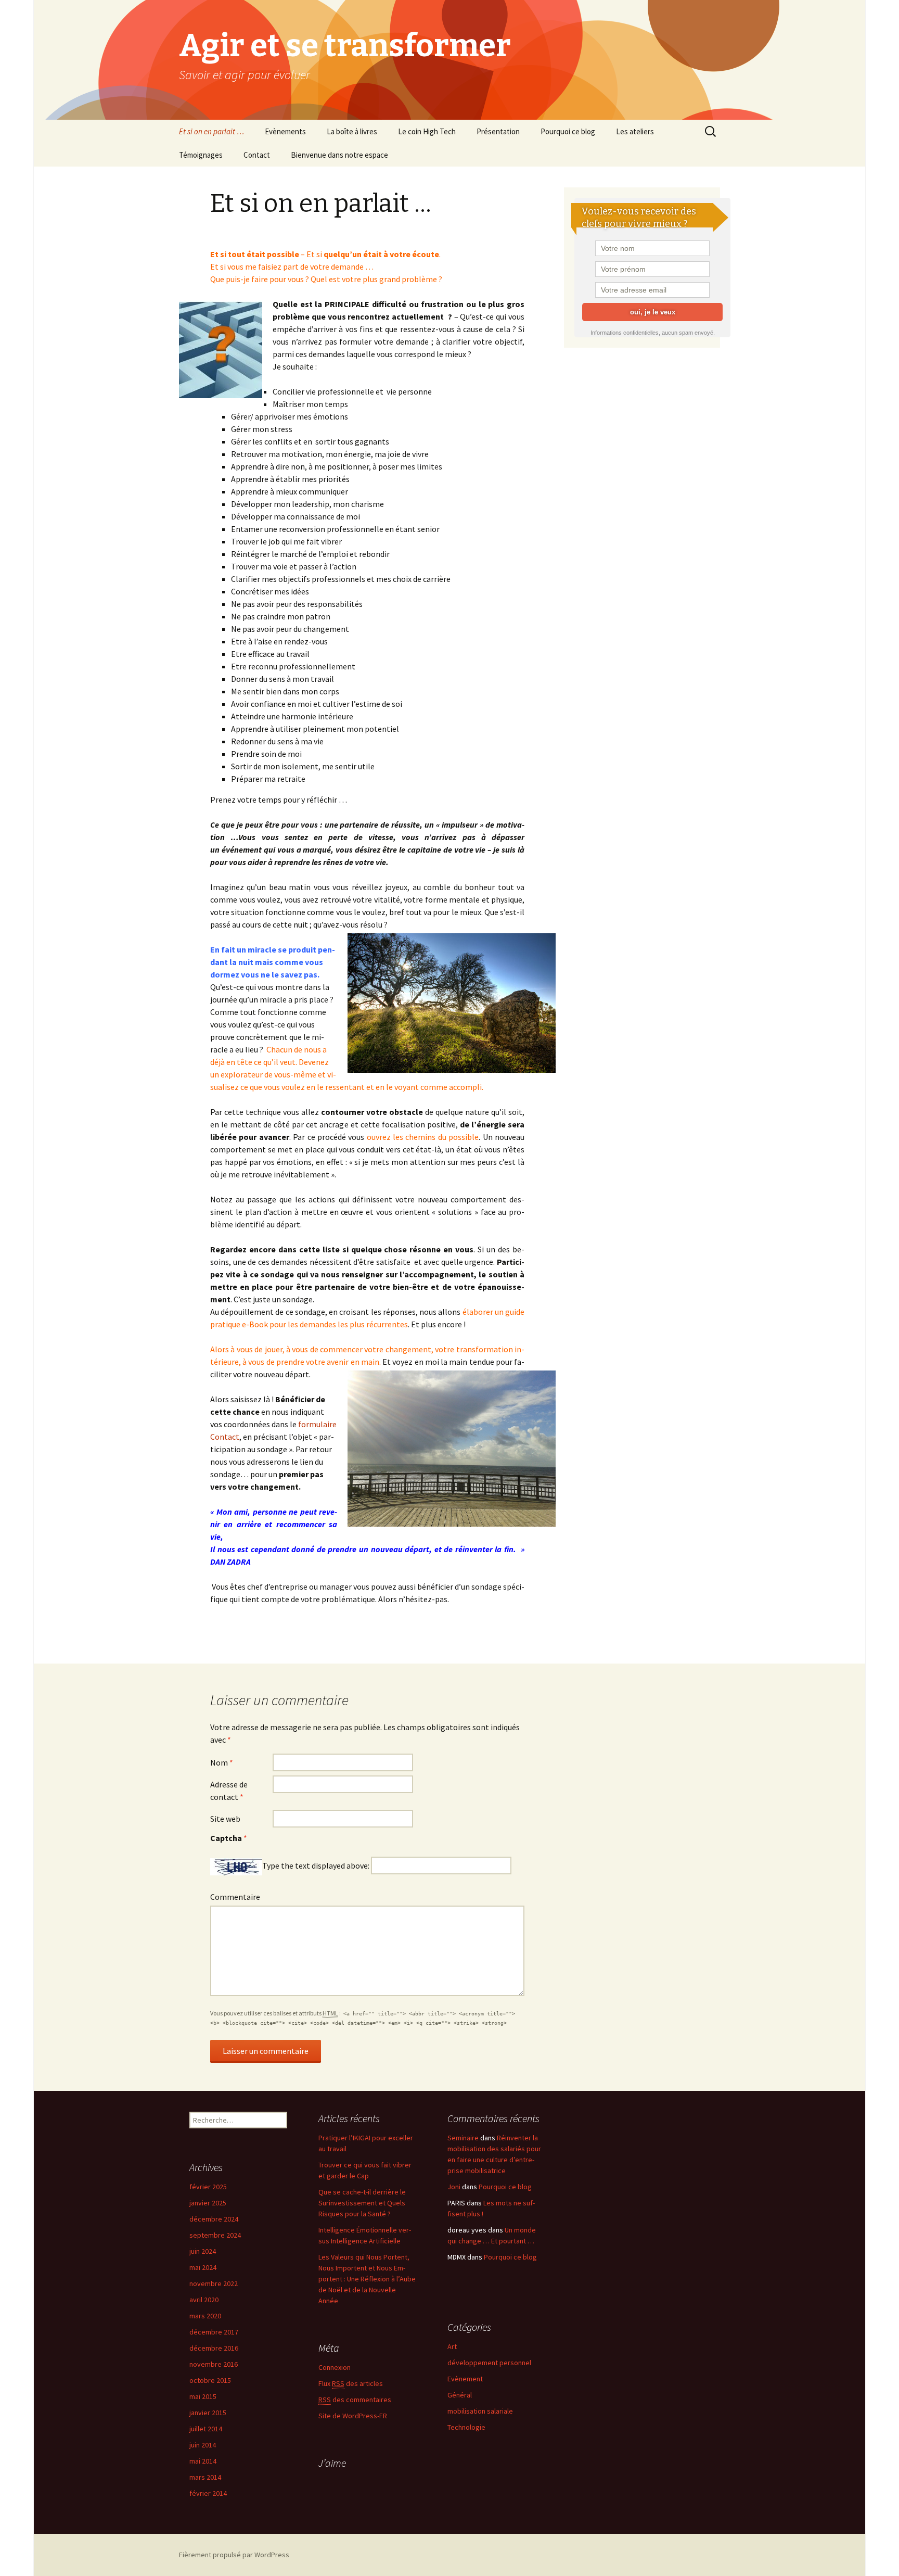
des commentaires (355, 2400)
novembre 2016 (214, 2364)
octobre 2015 (210, 2380)
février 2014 (208, 2493)
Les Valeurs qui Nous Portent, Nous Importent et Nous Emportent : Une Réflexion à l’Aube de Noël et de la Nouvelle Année (367, 2279)
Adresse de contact (229, 1791)
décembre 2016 (214, 2348)
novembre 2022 (214, 2283)
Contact (257, 155)
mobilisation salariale (480, 2411)
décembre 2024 (214, 2219)
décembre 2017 (214, 2332)
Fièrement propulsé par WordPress (234, 2555)
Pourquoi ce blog (568, 131)
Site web (225, 1819)
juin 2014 (203, 2445)
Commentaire (235, 1897)
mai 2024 (203, 2267)
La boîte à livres (352, 131)
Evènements (285, 131)
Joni (454, 2187)
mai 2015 (203, 2396)
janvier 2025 (208, 2203)
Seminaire (463, 2138)
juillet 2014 (206, 2429)
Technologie (466, 2427)
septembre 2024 (215, 2235)
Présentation (498, 131)
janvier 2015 (208, 2413)
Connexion (335, 2367)
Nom (222, 1762)
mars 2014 (205, 2477)
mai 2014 (203, 2461)
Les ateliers (635, 131)
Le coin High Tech (427, 131)
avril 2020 (204, 2300)
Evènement (465, 2379)
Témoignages (201, 155)
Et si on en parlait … (211, 131)
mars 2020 (205, 2316)
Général (460, 2395)
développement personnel (489, 2363)
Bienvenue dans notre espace (339, 155)
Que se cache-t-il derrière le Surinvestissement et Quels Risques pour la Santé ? (362, 2203)
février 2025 (208, 2187)
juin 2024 (203, 2251)
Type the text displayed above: (316, 1866)
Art (452, 2346)
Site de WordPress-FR (353, 2416)
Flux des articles (351, 2383)
